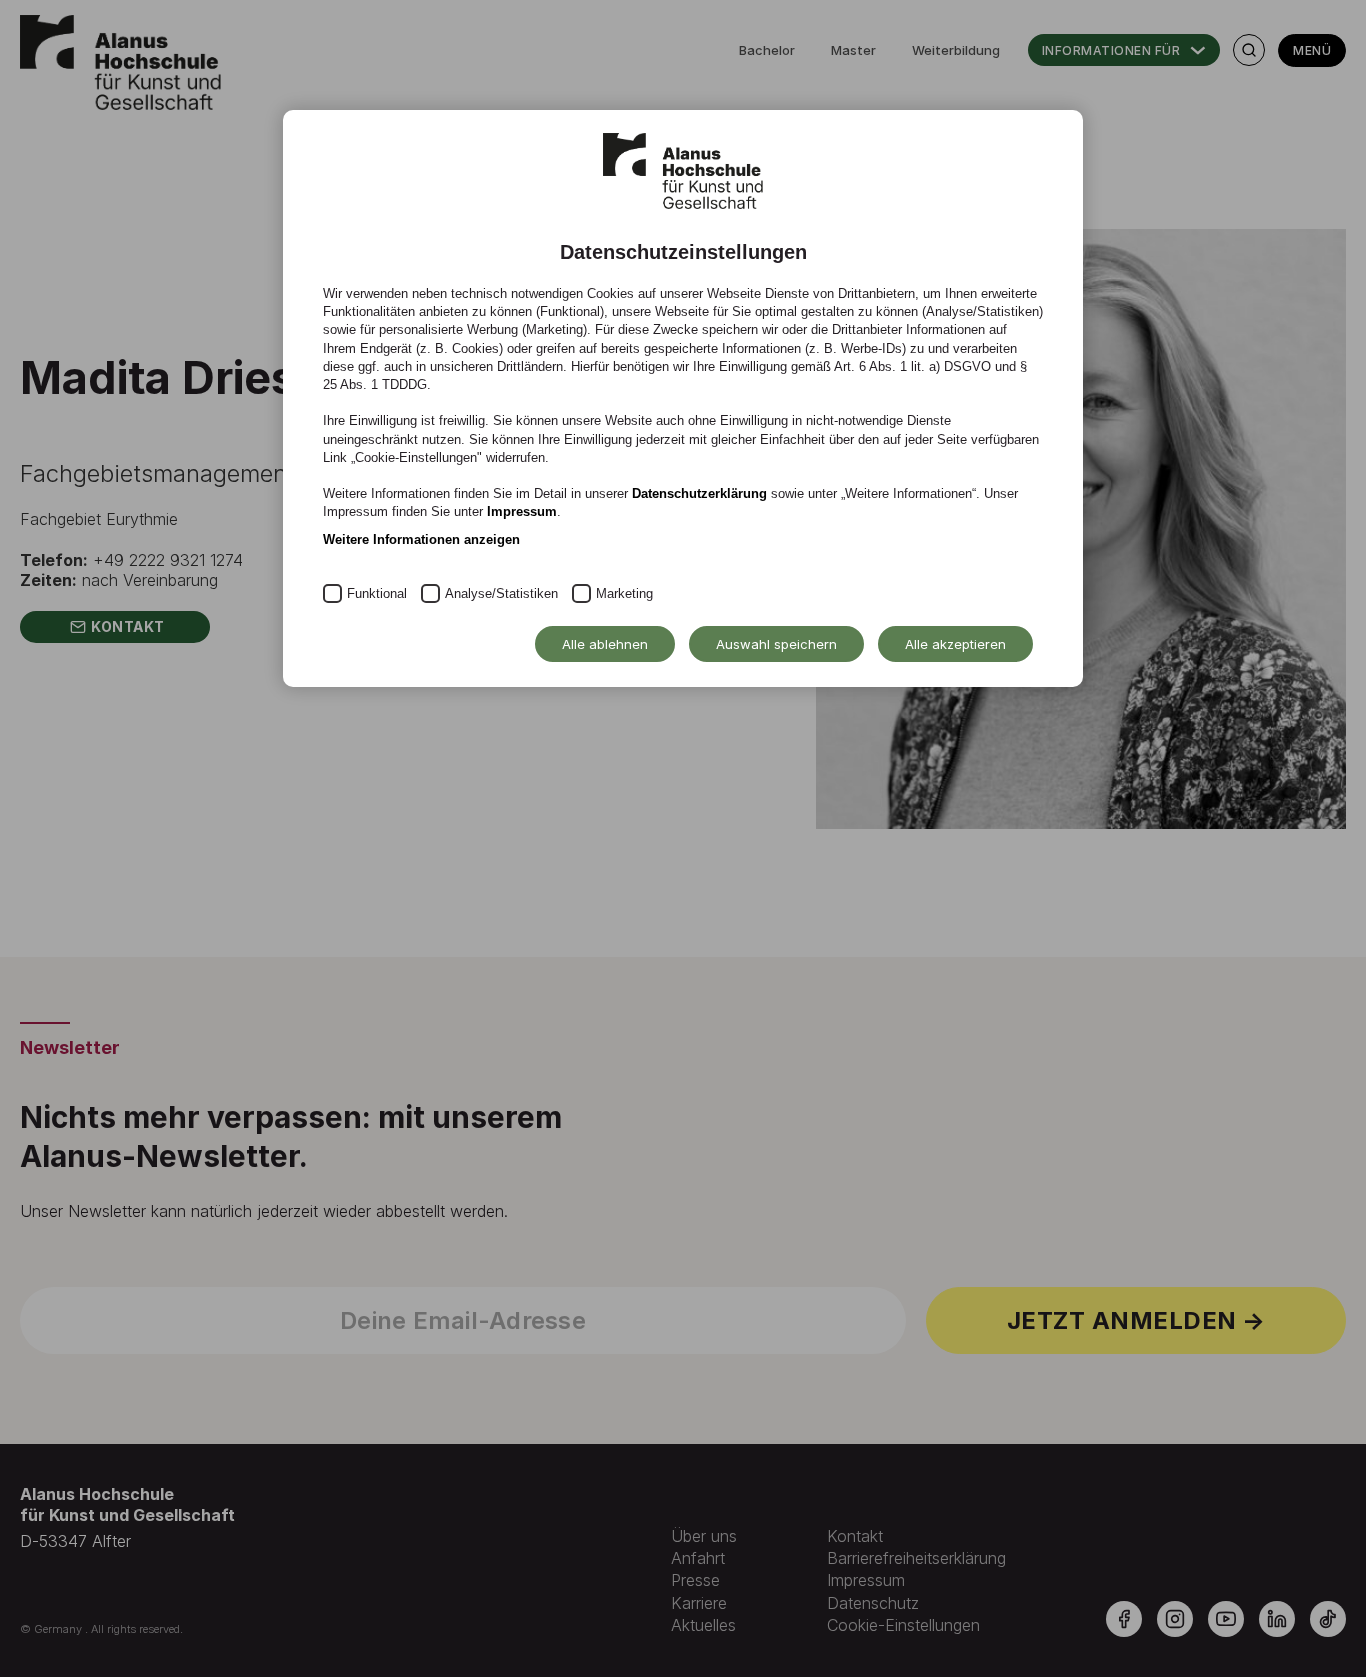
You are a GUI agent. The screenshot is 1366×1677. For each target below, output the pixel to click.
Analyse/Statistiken (501, 593)
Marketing (624, 593)
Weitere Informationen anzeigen (421, 539)
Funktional (377, 593)
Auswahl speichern (776, 644)
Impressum (522, 511)
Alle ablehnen (605, 644)
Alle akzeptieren (955, 644)
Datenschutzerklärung (699, 493)
